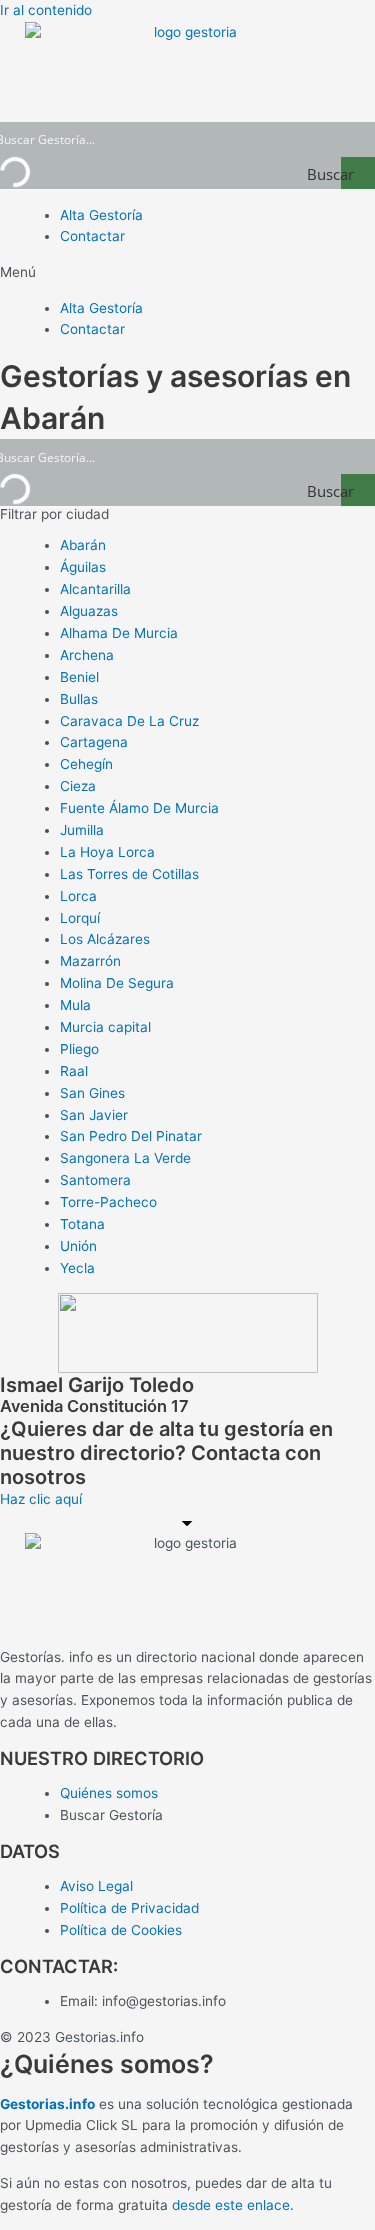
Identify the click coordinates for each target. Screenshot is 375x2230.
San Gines (92, 1093)
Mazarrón (90, 961)
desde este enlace (231, 2205)
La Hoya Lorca (107, 852)
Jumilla (82, 830)
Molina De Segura (117, 983)
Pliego (79, 1049)
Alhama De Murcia (119, 633)
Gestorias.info (47, 2104)
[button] (187, 273)
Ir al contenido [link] (46, 10)
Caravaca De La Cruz (129, 721)
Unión (78, 1246)
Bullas (79, 699)
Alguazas (89, 611)
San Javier (94, 1115)
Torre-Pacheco (108, 1202)
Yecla (77, 1268)
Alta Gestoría (101, 215)
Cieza (78, 786)
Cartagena (94, 742)
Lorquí (80, 918)
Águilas (83, 567)
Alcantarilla (95, 589)
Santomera (95, 1180)
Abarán (83, 545)
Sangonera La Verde (125, 1158)
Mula (75, 1005)
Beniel (79, 677)
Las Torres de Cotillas (129, 874)
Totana (82, 1224)
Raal (74, 1071)
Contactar (92, 236)
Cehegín (86, 764)
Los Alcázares (105, 939)
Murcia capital (105, 1027)
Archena (87, 655)
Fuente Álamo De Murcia (139, 808)
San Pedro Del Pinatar (131, 1136)
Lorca (78, 896)
